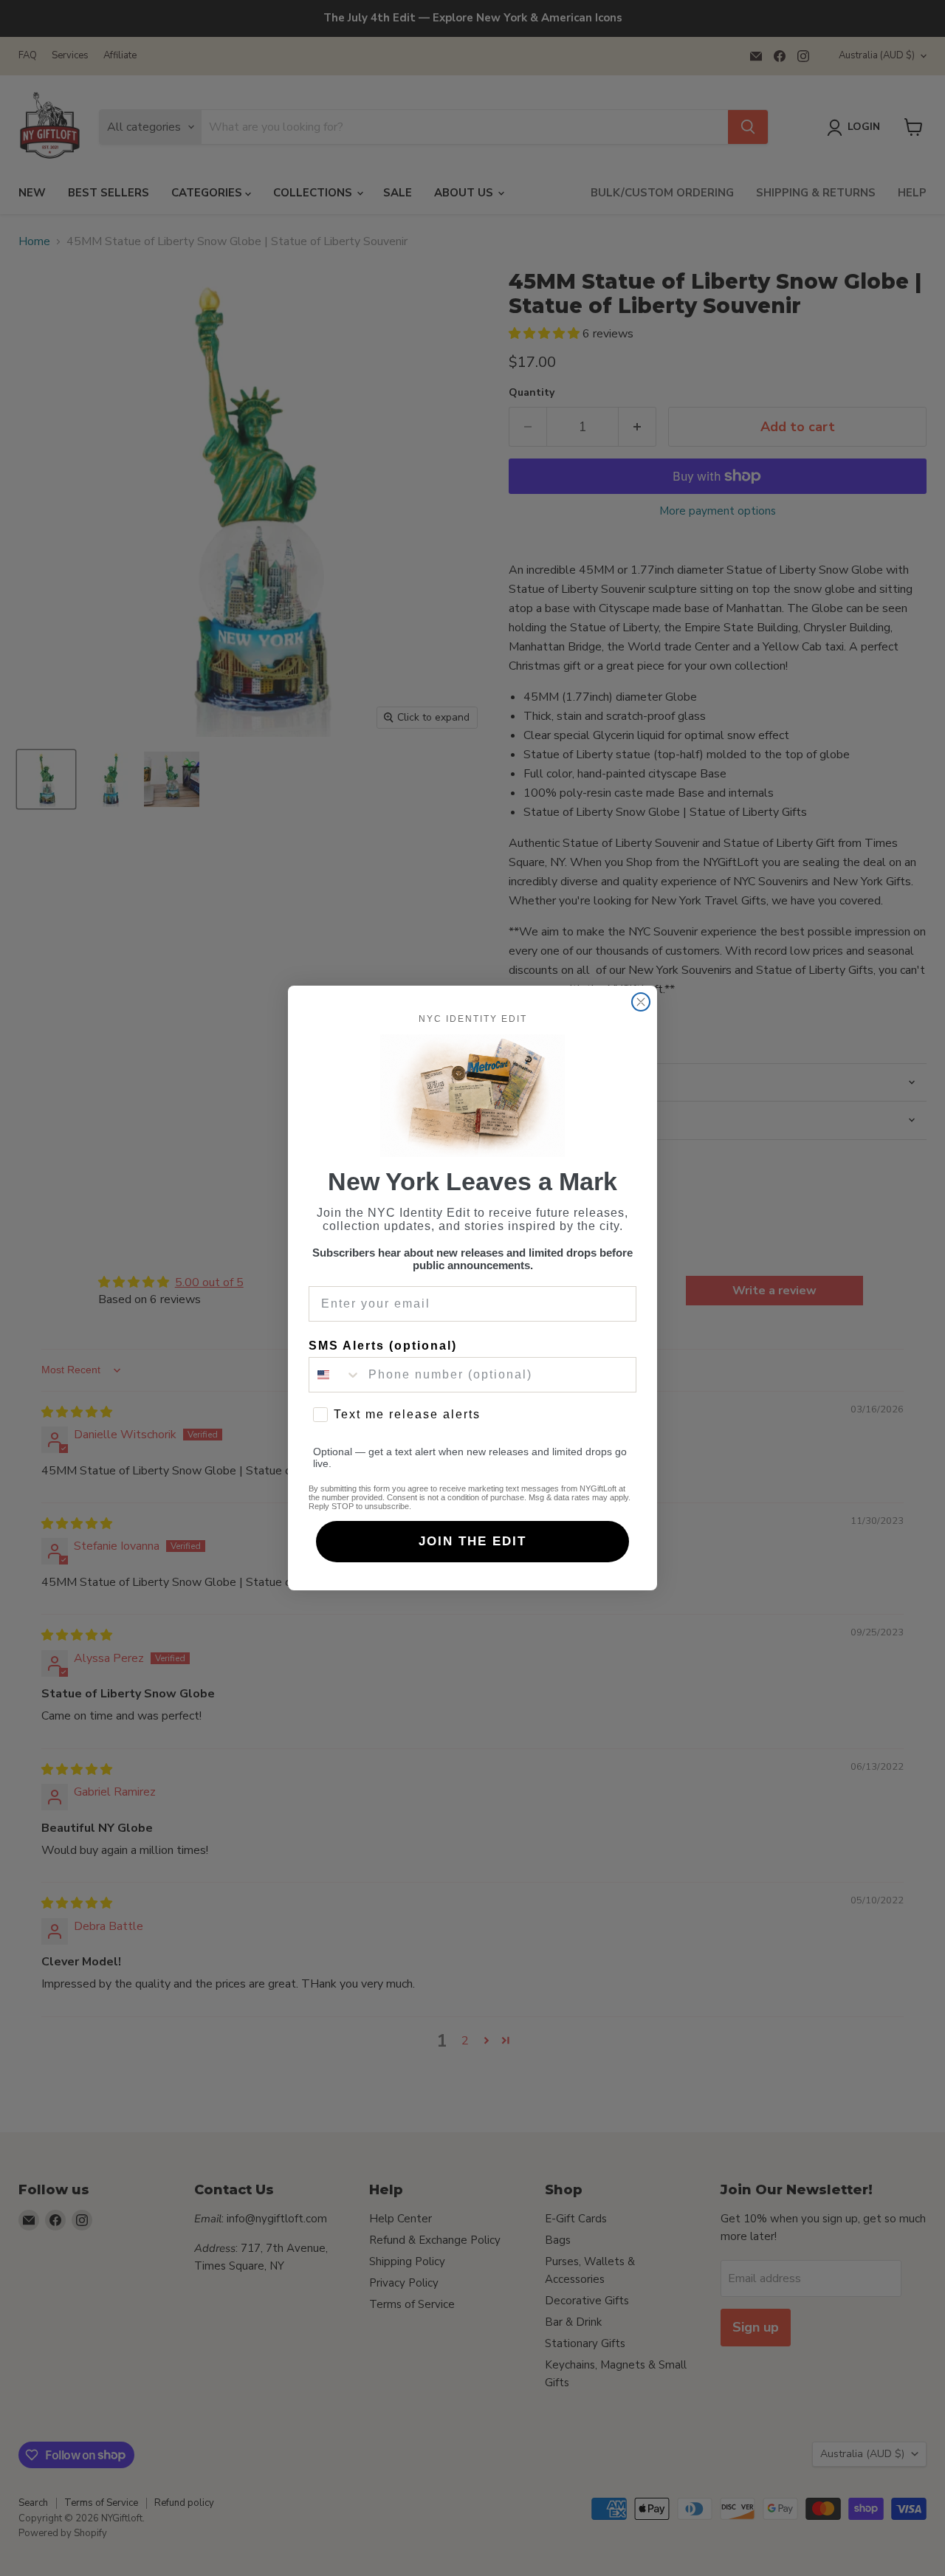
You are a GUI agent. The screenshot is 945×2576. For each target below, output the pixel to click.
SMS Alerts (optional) (383, 1346)
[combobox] (335, 1375)
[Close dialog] (641, 1002)
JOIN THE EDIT (472, 1541)
